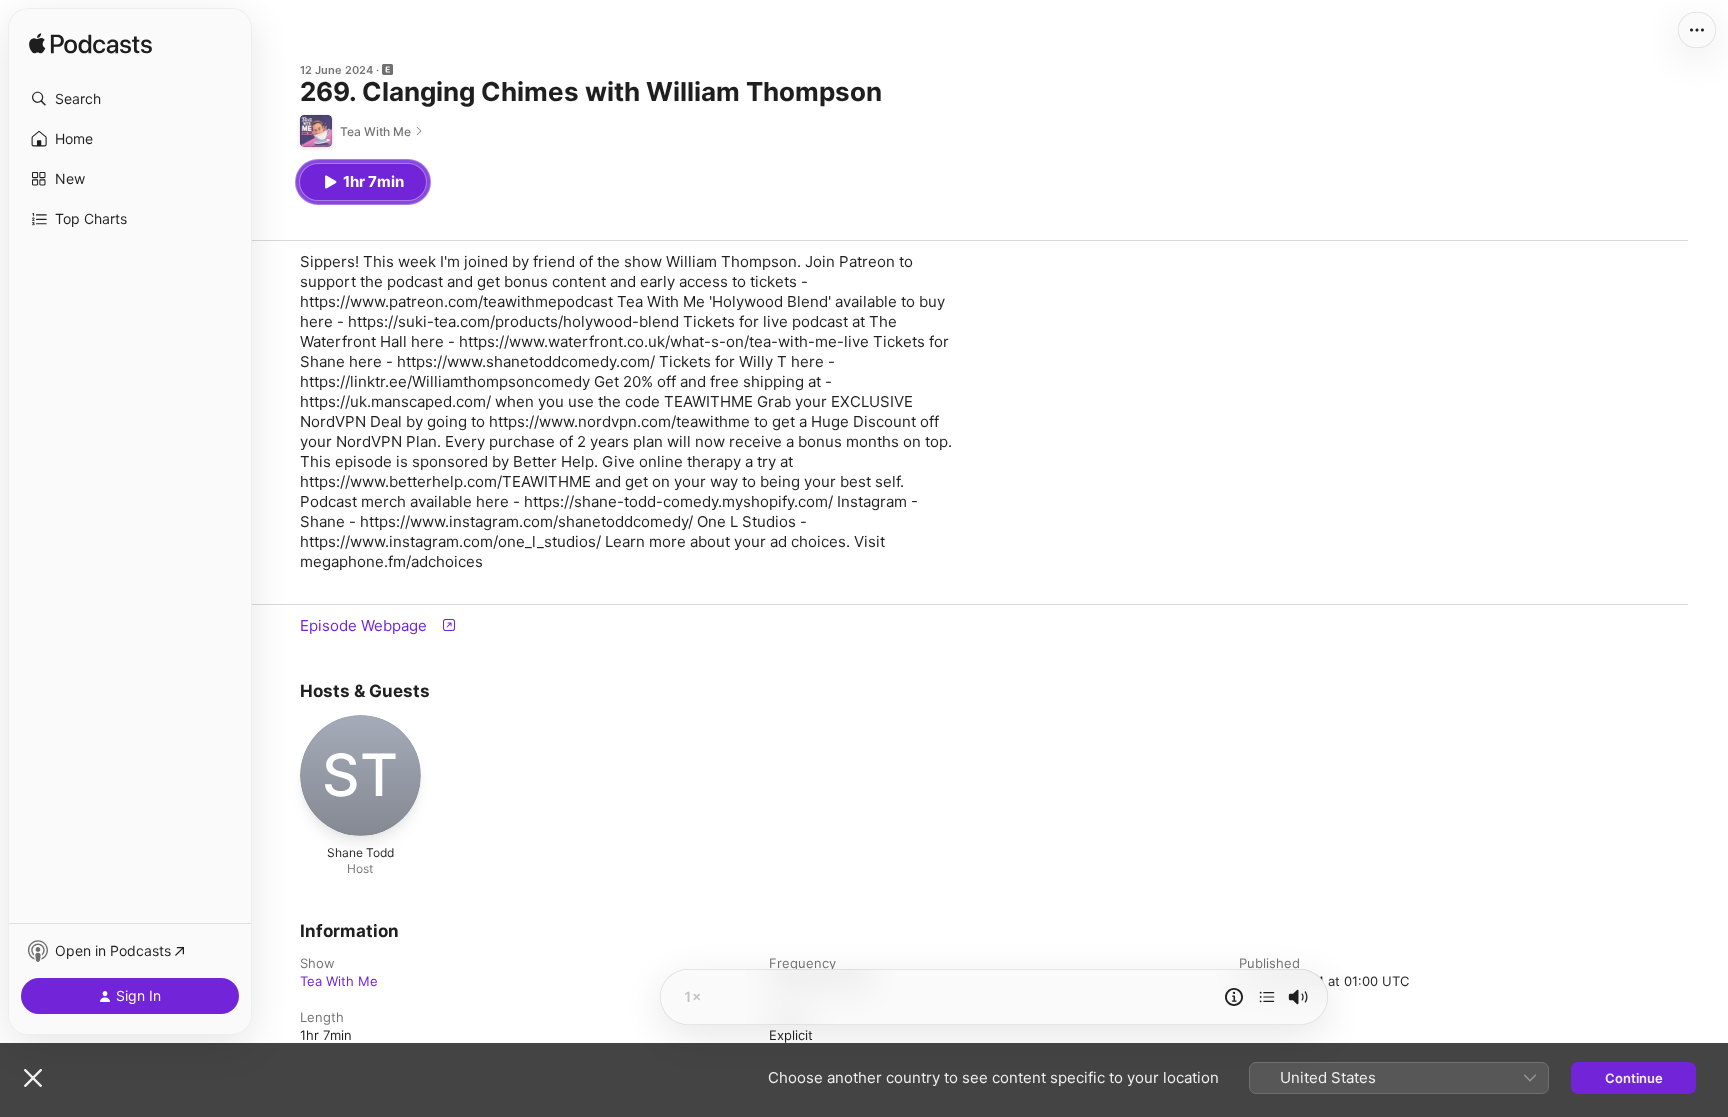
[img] (90, 45)
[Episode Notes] (1234, 997)
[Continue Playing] (1267, 997)
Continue (1634, 1078)
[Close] (33, 1078)
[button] (130, 99)
